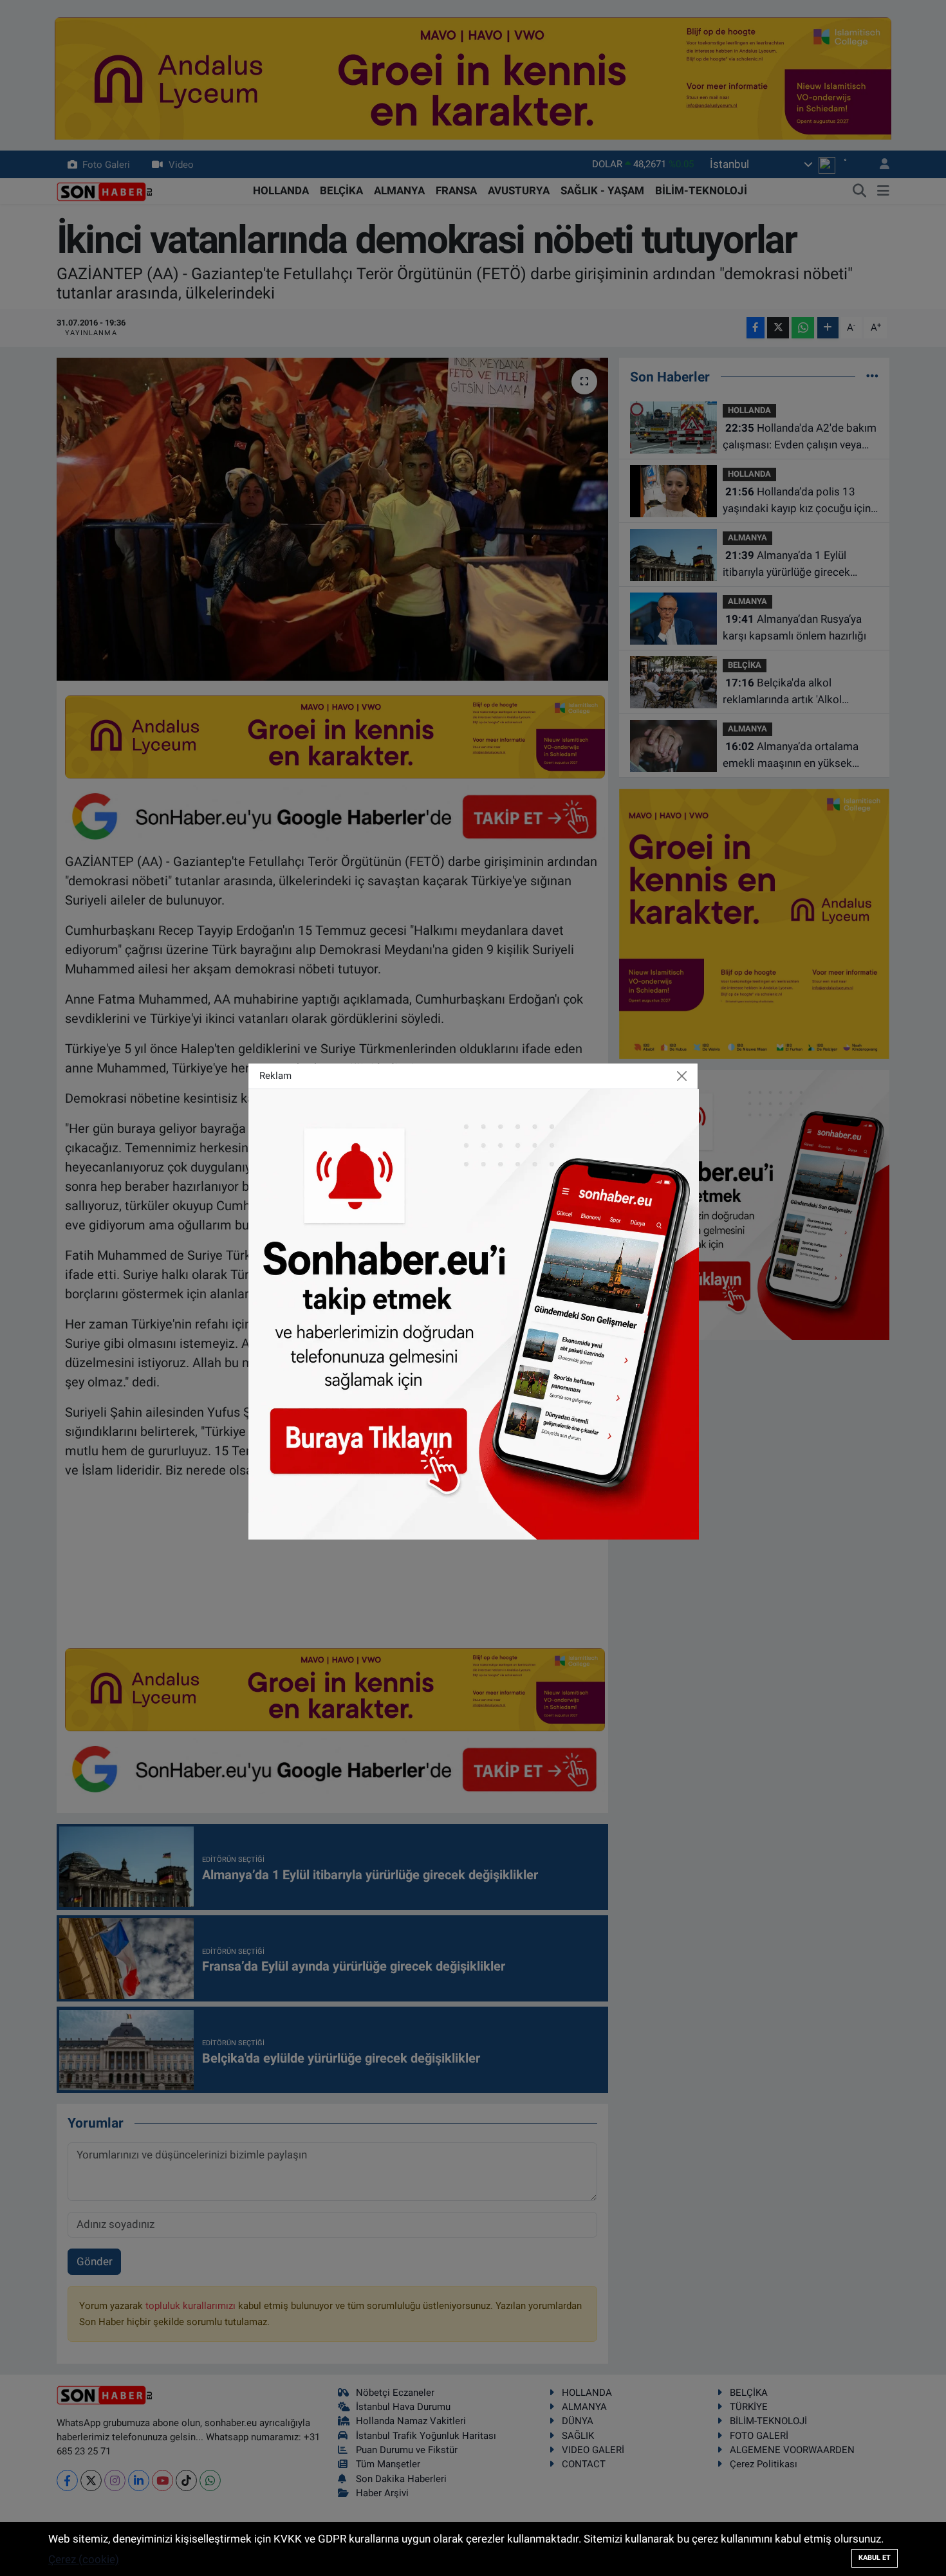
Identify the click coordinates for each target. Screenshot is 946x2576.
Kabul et (875, 2558)
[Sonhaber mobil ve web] (474, 1313)
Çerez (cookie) (84, 2559)
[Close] (682, 1076)
